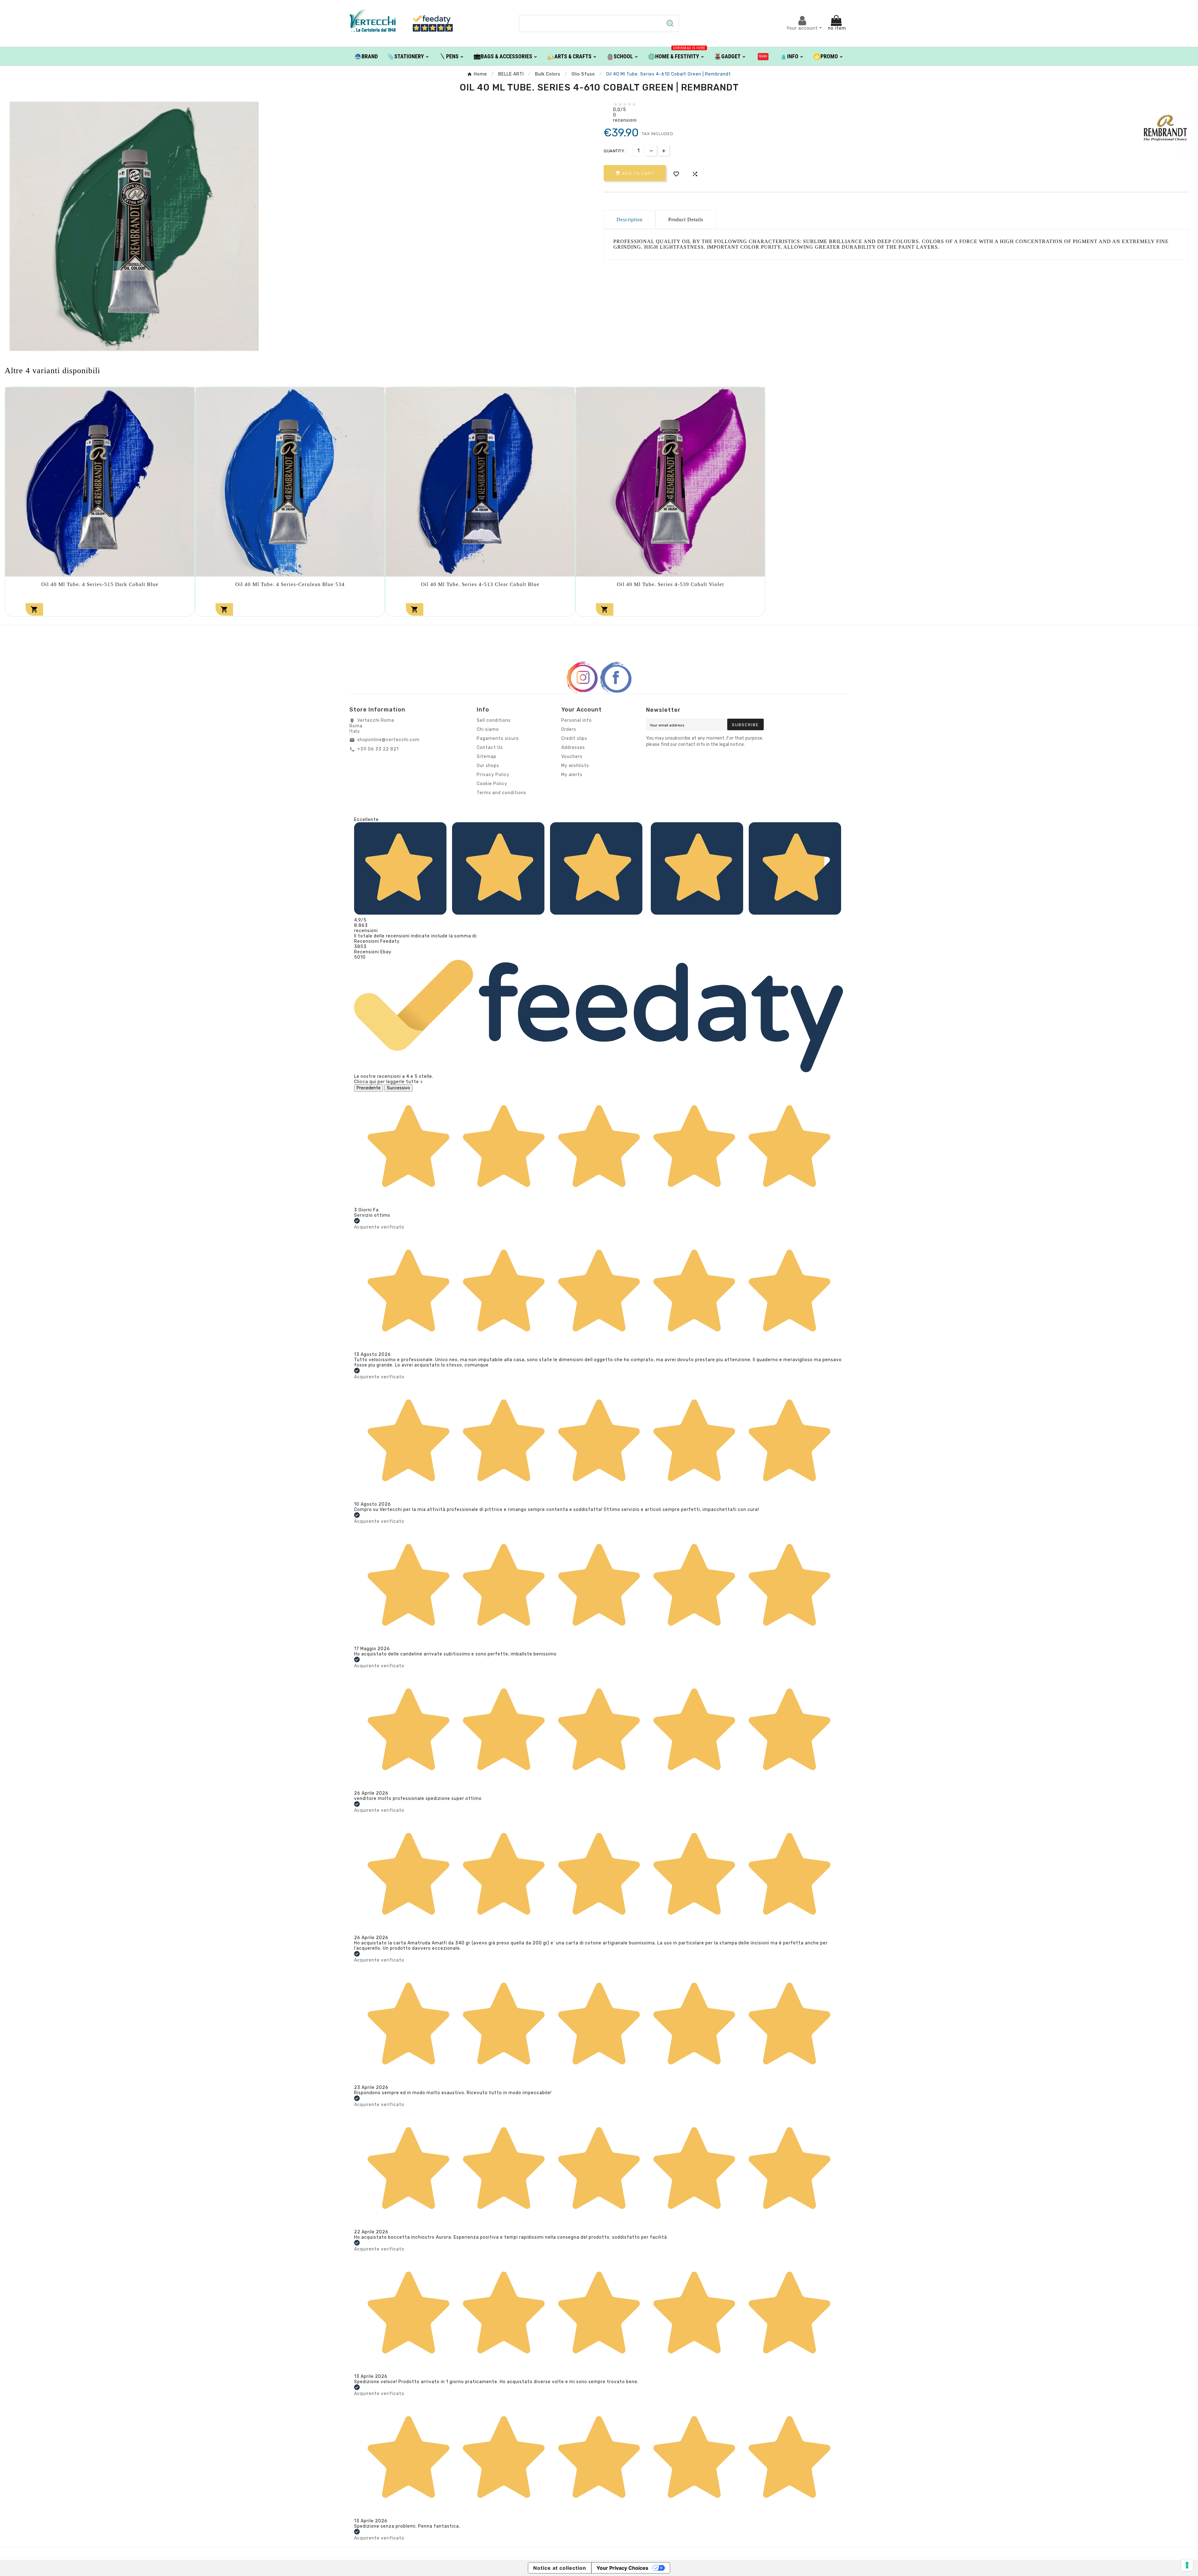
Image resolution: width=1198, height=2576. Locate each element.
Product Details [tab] (686, 220)
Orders (569, 729)
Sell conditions (494, 720)
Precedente (369, 1088)
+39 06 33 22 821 (378, 749)
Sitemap (487, 757)
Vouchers (572, 757)
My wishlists (575, 766)
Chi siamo (488, 729)
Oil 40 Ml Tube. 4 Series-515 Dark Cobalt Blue (100, 584)
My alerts (572, 775)
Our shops (488, 766)
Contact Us (490, 748)
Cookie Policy (492, 784)
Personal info (577, 720)
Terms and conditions (502, 793)
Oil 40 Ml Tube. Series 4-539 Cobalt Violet (670, 584)
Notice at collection (560, 2568)
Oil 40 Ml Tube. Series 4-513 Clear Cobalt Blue (480, 584)
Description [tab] (630, 220)
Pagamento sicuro (498, 738)
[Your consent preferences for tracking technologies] (1187, 2565)
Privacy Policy (493, 775)
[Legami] (763, 56)
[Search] (670, 23)
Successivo (398, 1088)
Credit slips (574, 738)
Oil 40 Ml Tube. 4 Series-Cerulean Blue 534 (290, 584)
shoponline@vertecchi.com (388, 740)
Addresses (573, 748)
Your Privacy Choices (622, 2568)
